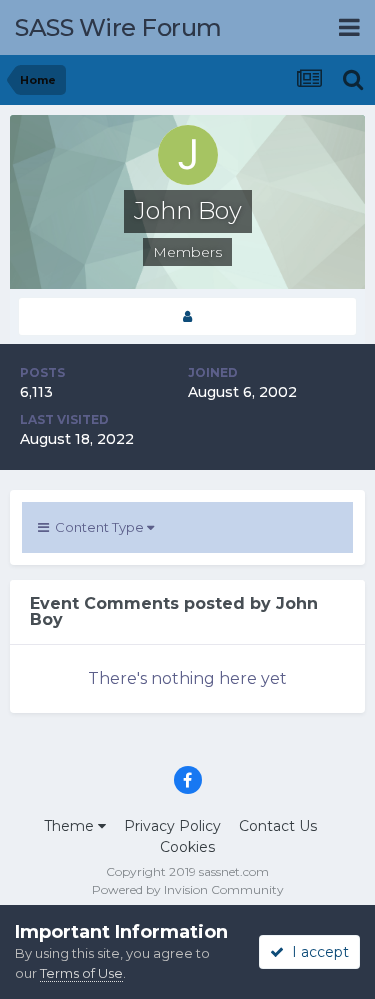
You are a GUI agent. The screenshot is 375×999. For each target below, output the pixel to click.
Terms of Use (81, 973)
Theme (71, 826)
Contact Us (278, 826)
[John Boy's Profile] (187, 316)
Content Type (98, 527)
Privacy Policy (172, 826)
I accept (316, 952)
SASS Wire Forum (118, 27)
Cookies (187, 847)
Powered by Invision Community (188, 889)
